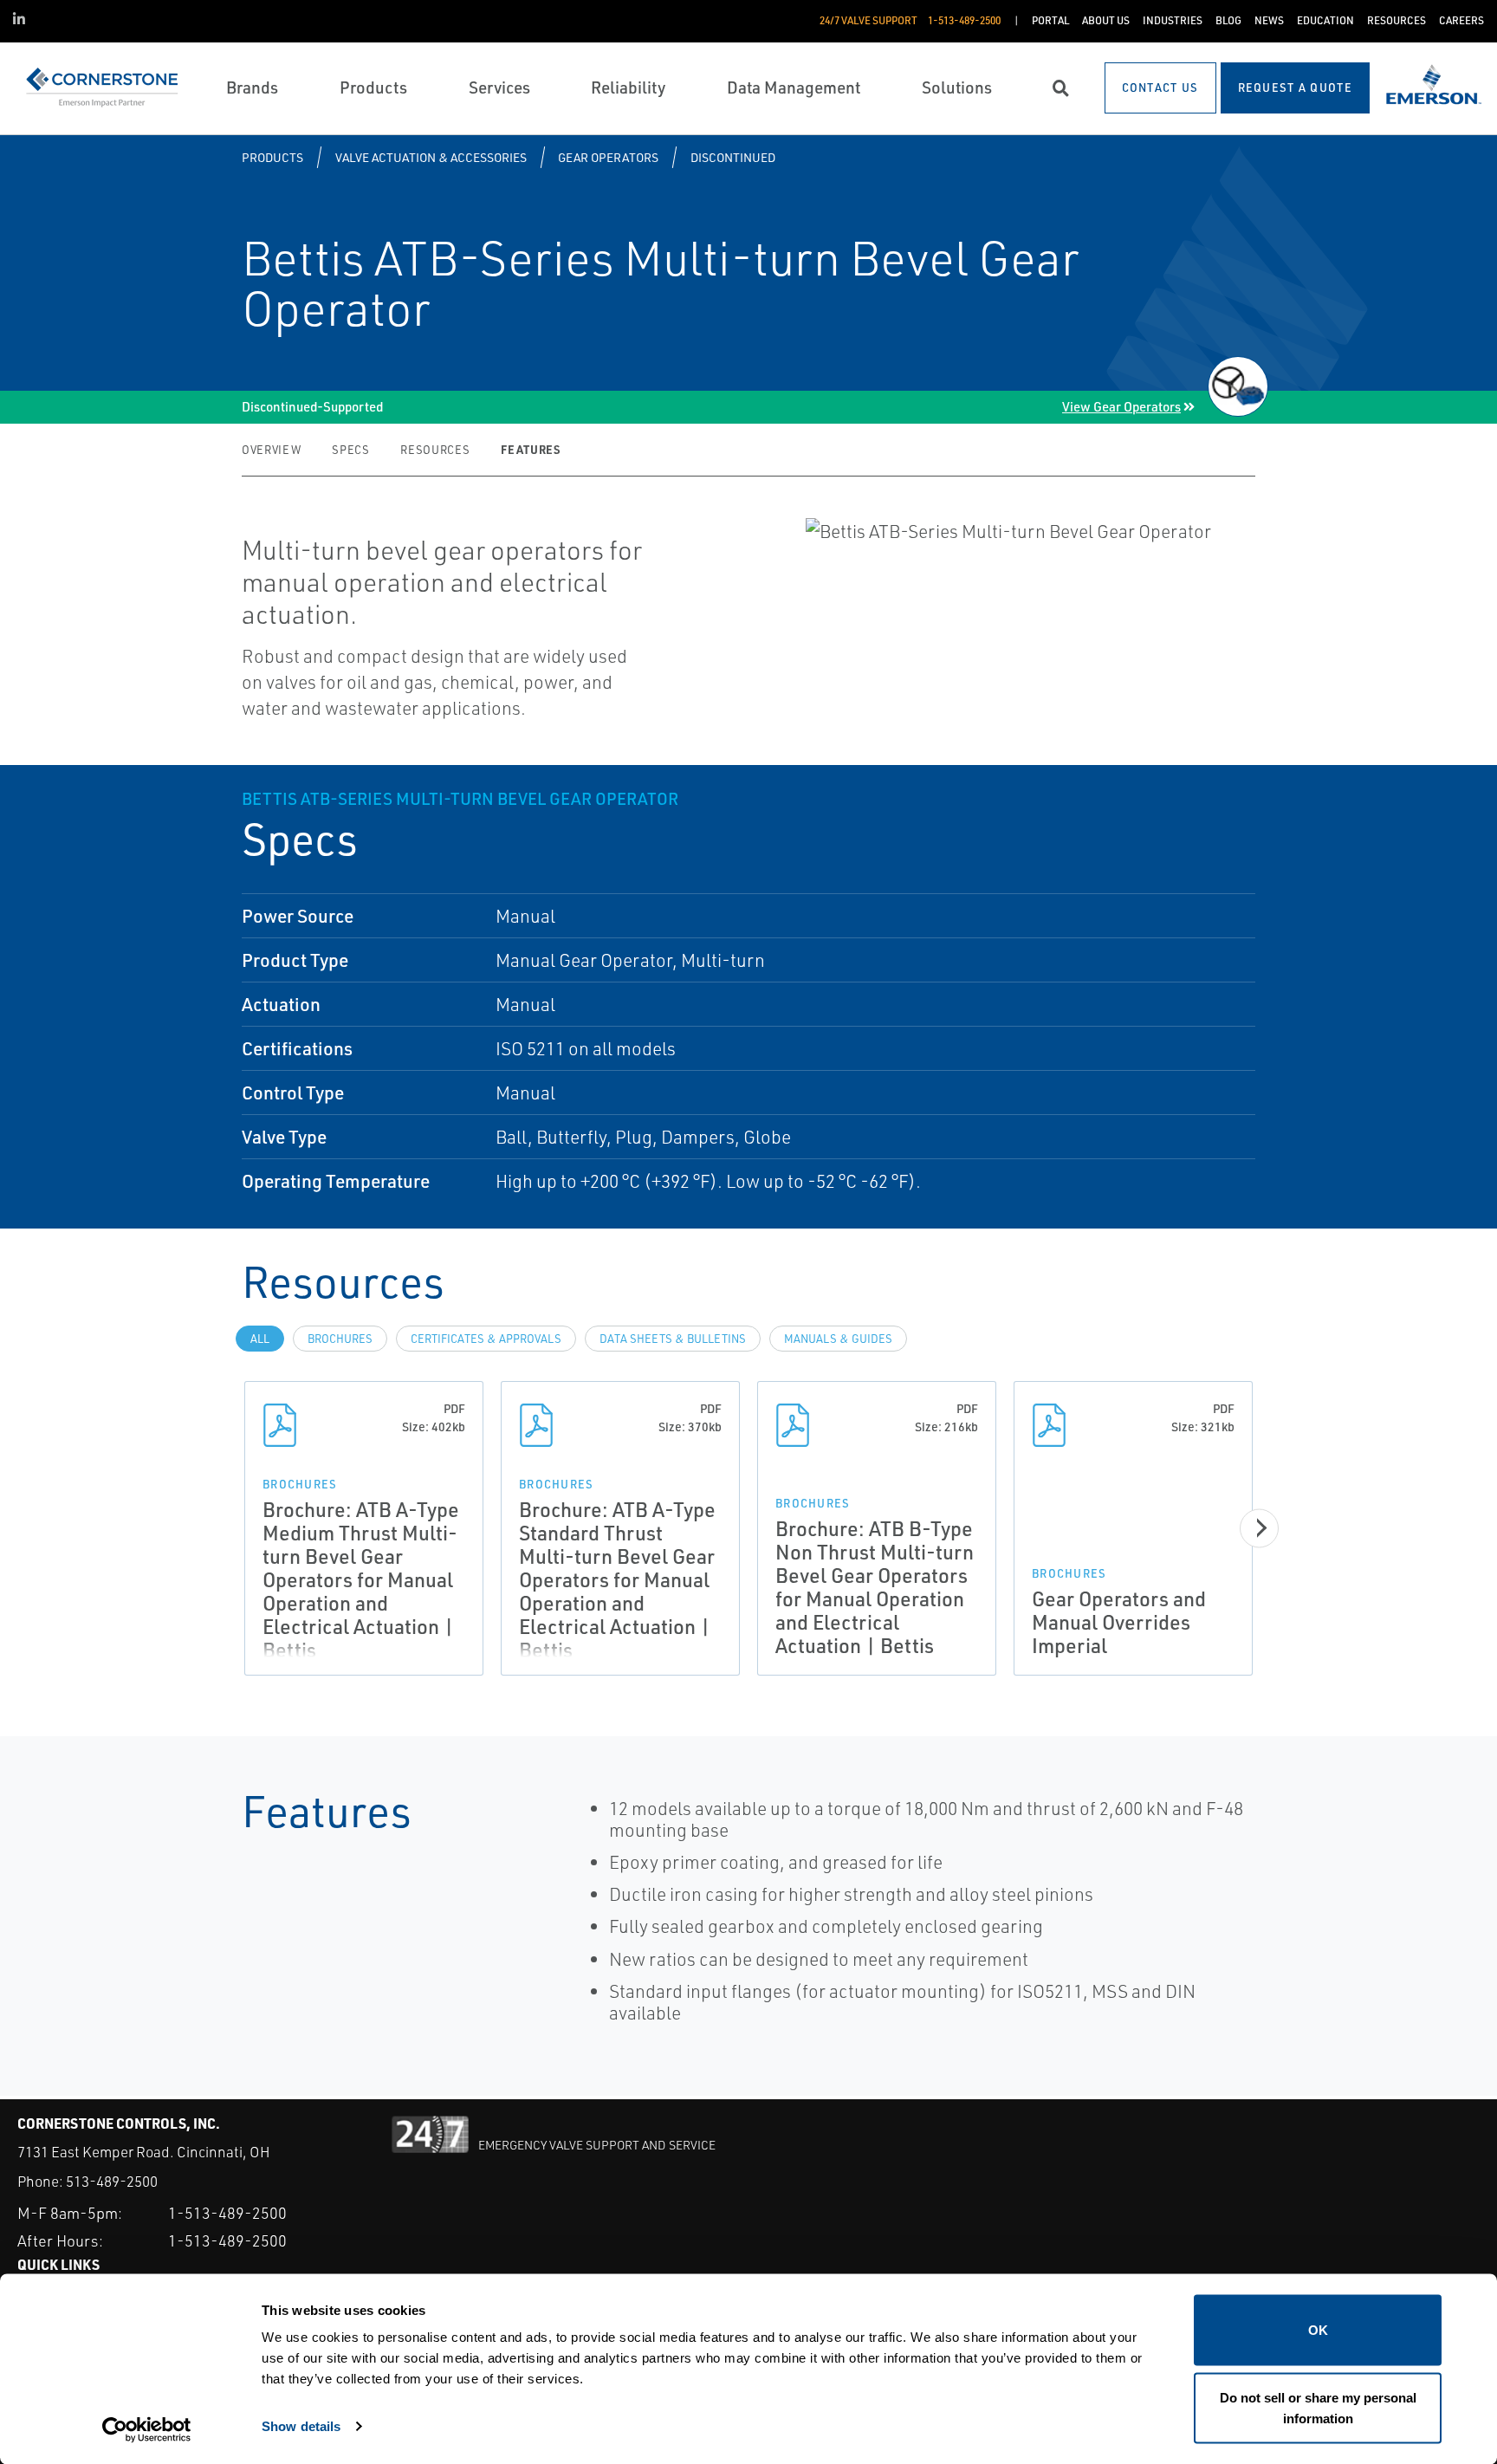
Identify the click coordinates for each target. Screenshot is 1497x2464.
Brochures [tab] (340, 1339)
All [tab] (260, 1339)
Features (530, 449)
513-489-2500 (112, 2181)
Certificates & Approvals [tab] (486, 1339)
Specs (350, 450)
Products (272, 157)
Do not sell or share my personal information (1318, 2407)
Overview (271, 450)
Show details (301, 2425)
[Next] (1259, 1528)
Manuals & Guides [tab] (838, 1339)
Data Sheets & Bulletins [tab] (673, 1339)
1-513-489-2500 (227, 2213)
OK (1318, 2330)
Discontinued (733, 157)
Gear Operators (608, 157)
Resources (435, 450)
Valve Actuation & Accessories (431, 157)
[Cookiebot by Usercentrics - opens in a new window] (147, 2430)
